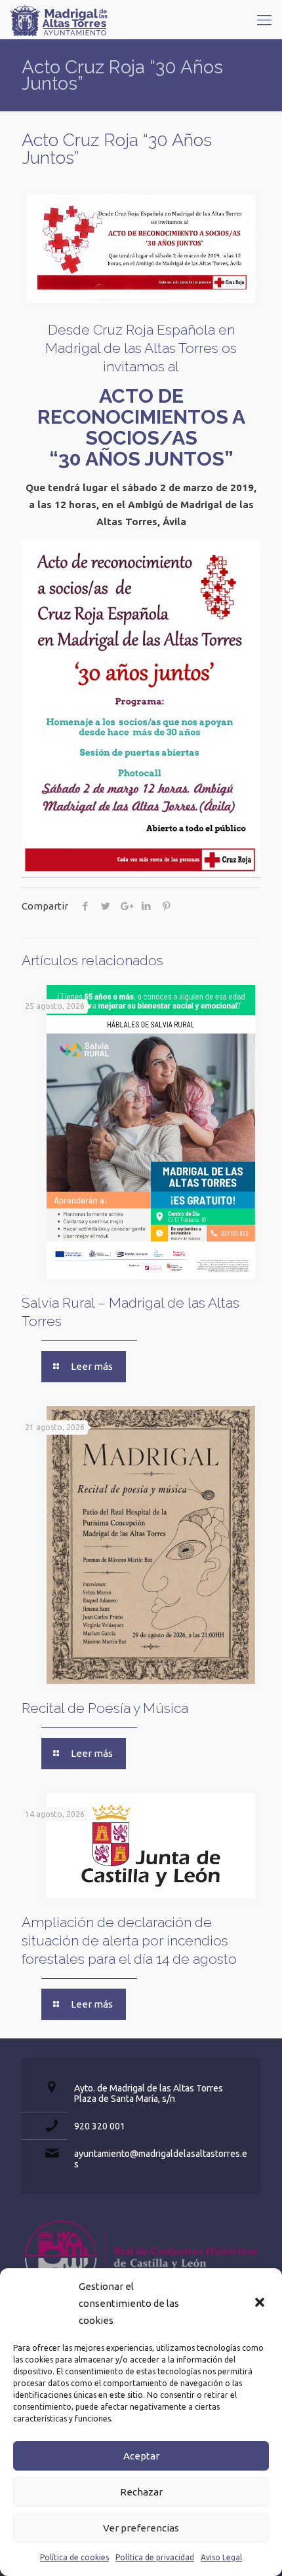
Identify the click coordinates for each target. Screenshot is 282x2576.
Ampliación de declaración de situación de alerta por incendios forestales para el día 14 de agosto (129, 1941)
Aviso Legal (221, 2557)
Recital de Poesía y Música (105, 1708)
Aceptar (141, 2456)
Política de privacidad (155, 2557)
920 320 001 (100, 2126)
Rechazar (141, 2492)
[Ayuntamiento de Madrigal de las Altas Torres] (59, 20)
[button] (261, 2304)
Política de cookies (74, 2557)
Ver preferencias (141, 2528)
